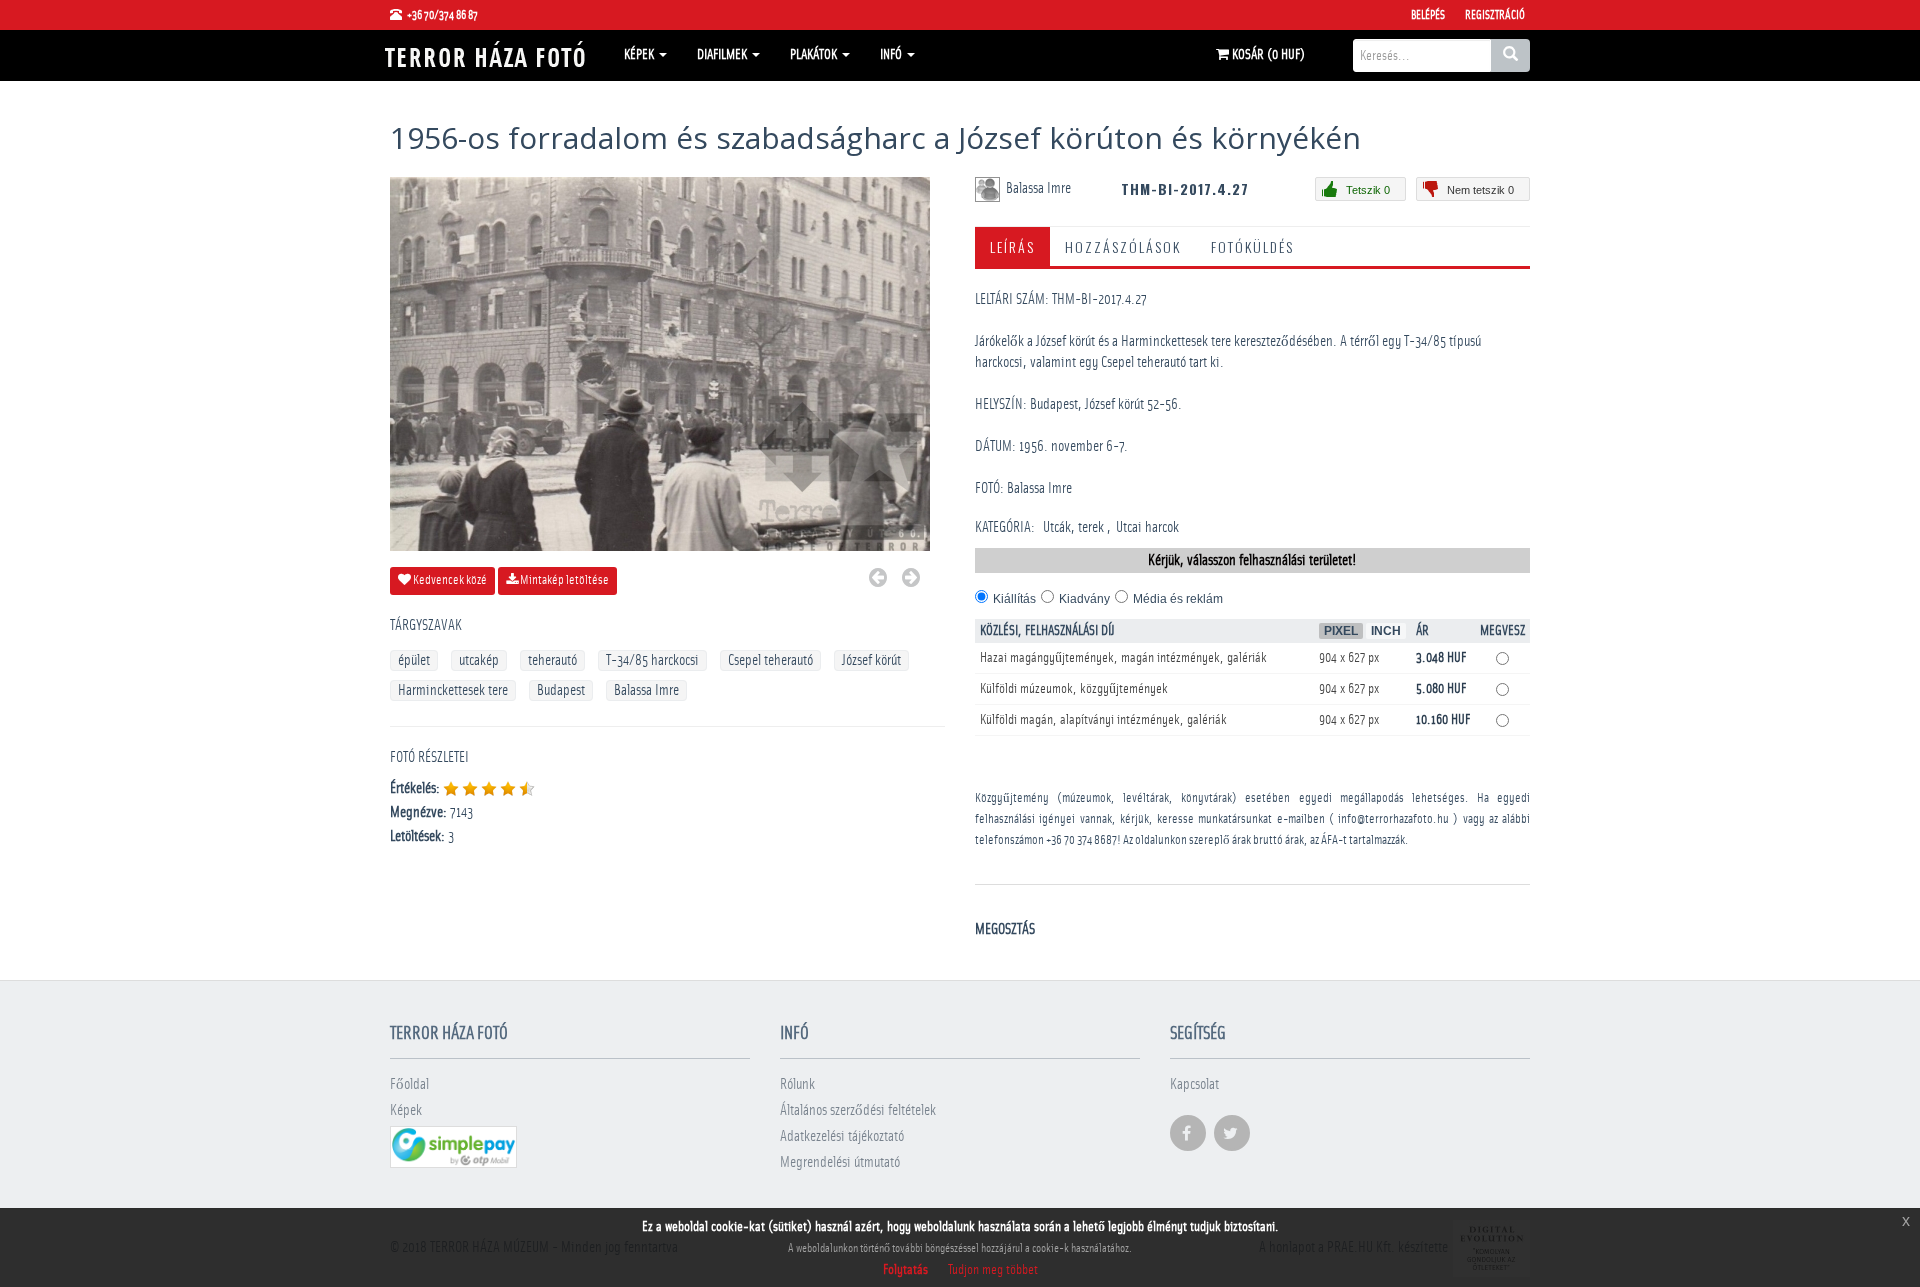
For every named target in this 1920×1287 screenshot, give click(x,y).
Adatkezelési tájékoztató (842, 1136)
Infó (892, 55)
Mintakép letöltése (563, 580)
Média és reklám (1178, 599)
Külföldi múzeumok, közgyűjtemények (1074, 689)
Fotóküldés (1252, 246)
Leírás (1012, 246)
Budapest (561, 690)
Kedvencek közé (449, 580)
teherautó (552, 660)
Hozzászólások (1123, 246)
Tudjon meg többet (993, 1270)
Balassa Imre (646, 690)
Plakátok (815, 55)
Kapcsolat (1194, 1084)
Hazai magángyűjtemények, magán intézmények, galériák (1123, 658)
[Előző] (878, 580)
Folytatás (905, 1270)
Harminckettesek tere (453, 690)
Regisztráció (1495, 15)
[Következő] (911, 580)
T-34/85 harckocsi (652, 660)
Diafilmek (723, 55)
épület (414, 660)
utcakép (479, 660)
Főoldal (409, 1084)
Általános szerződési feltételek (858, 1110)
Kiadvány (1084, 599)
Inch (1386, 631)
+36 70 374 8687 (1081, 840)
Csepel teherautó (770, 660)
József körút (871, 660)
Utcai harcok (1147, 527)
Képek (640, 55)
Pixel (1341, 631)
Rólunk (797, 1084)
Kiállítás (1014, 599)
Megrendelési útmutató (840, 1162)
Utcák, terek (1073, 527)
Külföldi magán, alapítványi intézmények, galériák (1103, 720)
